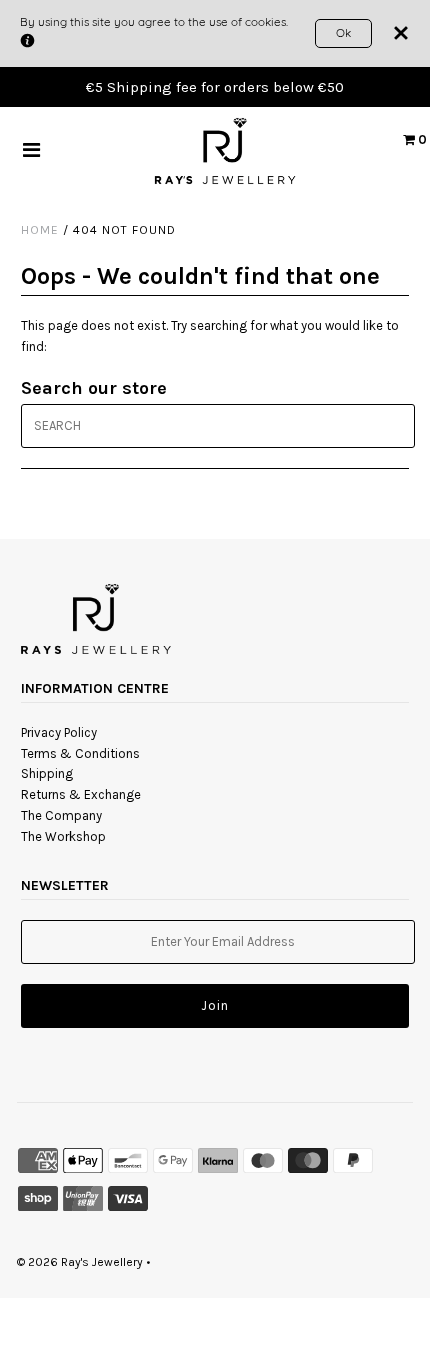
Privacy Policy (59, 732)
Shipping (47, 773)
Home (40, 230)
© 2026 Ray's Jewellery (80, 1262)
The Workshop (63, 836)
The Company (61, 815)
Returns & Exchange (81, 794)
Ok (343, 32)
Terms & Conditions (80, 753)
